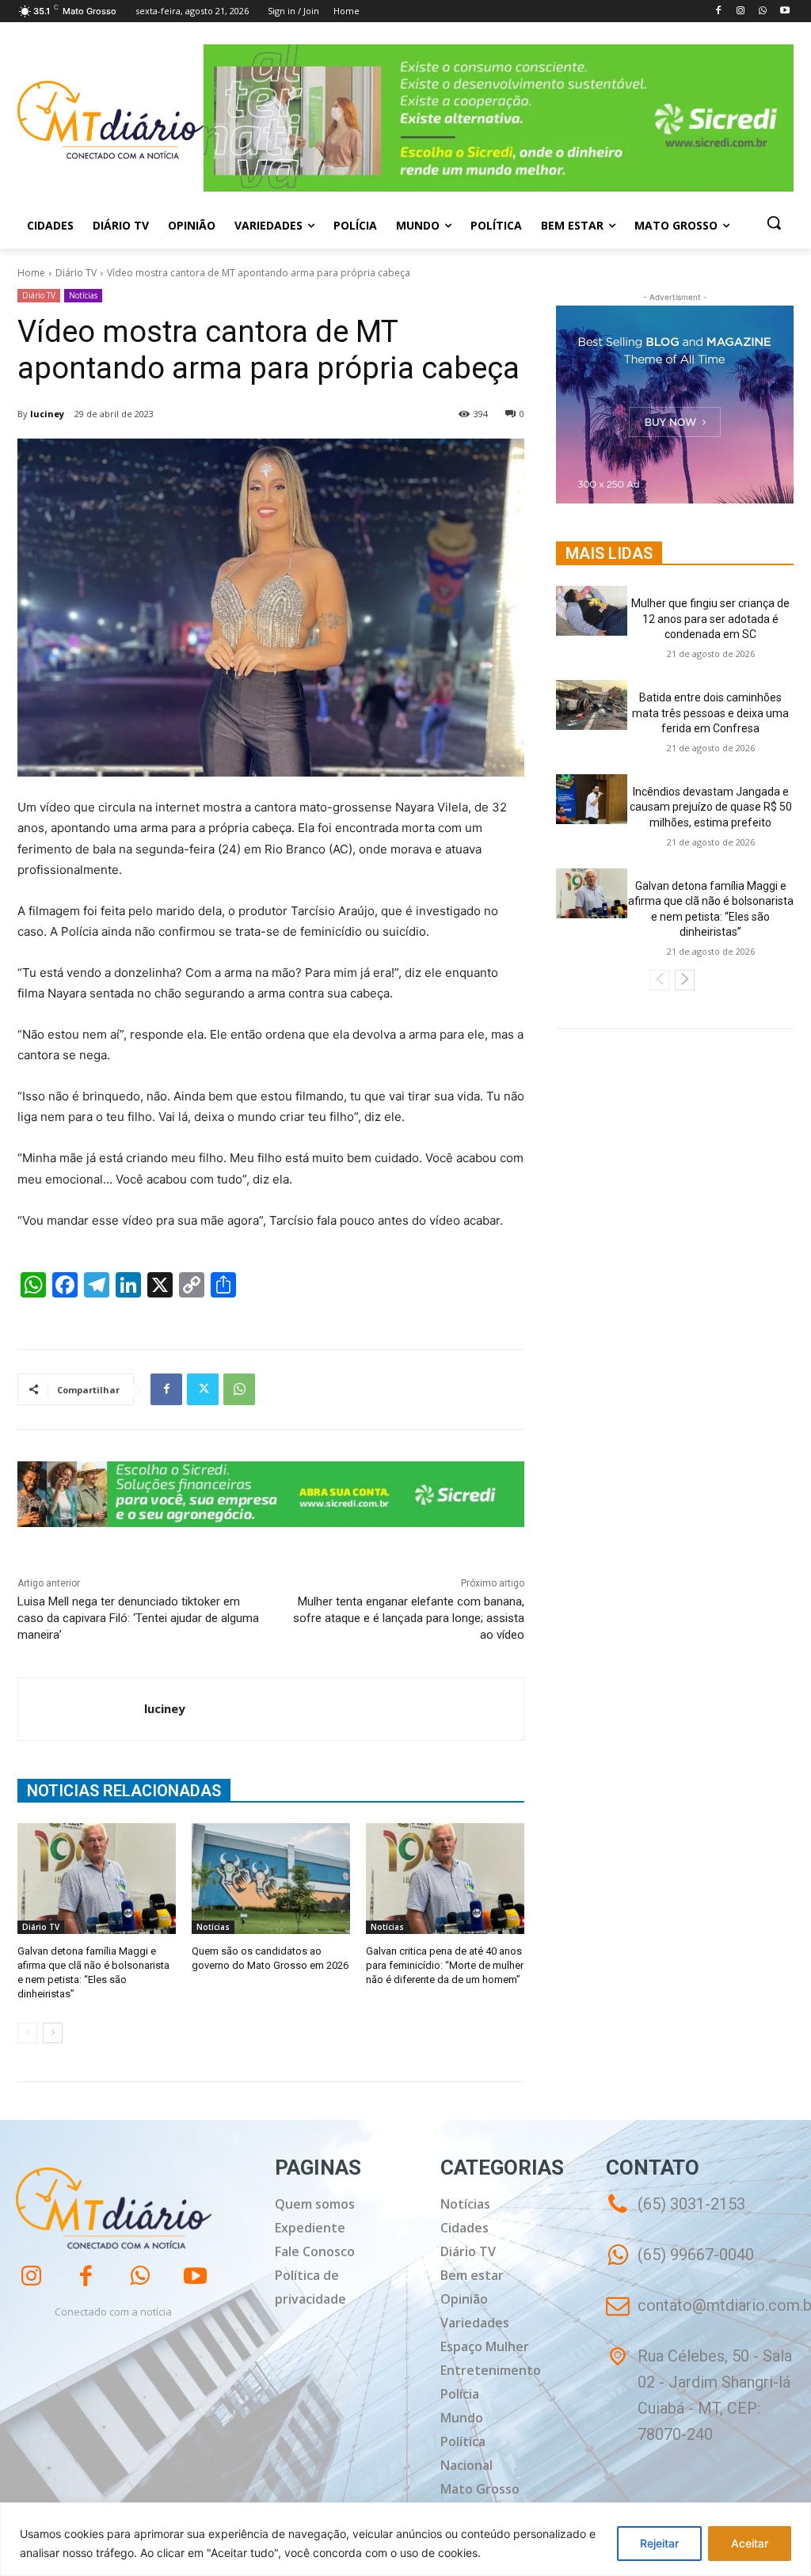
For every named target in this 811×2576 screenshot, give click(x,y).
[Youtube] (784, 11)
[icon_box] (680, 2266)
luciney (47, 414)
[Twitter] (203, 1389)
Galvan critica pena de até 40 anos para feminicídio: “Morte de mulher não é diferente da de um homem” (445, 1965)
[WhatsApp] (762, 11)
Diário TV (76, 273)
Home (31, 273)
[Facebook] (719, 11)
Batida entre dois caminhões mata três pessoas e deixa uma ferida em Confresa (710, 713)
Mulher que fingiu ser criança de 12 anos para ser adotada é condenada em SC (710, 619)
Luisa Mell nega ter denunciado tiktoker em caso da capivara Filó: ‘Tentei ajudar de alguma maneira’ (138, 1618)
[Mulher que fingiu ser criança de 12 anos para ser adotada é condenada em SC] (592, 611)
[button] (774, 222)
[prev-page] (27, 2033)
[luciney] (81, 1709)
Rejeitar (659, 2543)
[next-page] (53, 2033)
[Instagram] (741, 11)
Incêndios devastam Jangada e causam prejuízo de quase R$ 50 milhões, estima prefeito (711, 807)
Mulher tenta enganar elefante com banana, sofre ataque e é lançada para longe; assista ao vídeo (409, 1618)
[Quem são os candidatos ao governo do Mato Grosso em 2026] (271, 1879)
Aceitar (750, 2543)
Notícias (83, 295)
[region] (405, 2539)
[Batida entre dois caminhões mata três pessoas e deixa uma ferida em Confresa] (592, 705)
